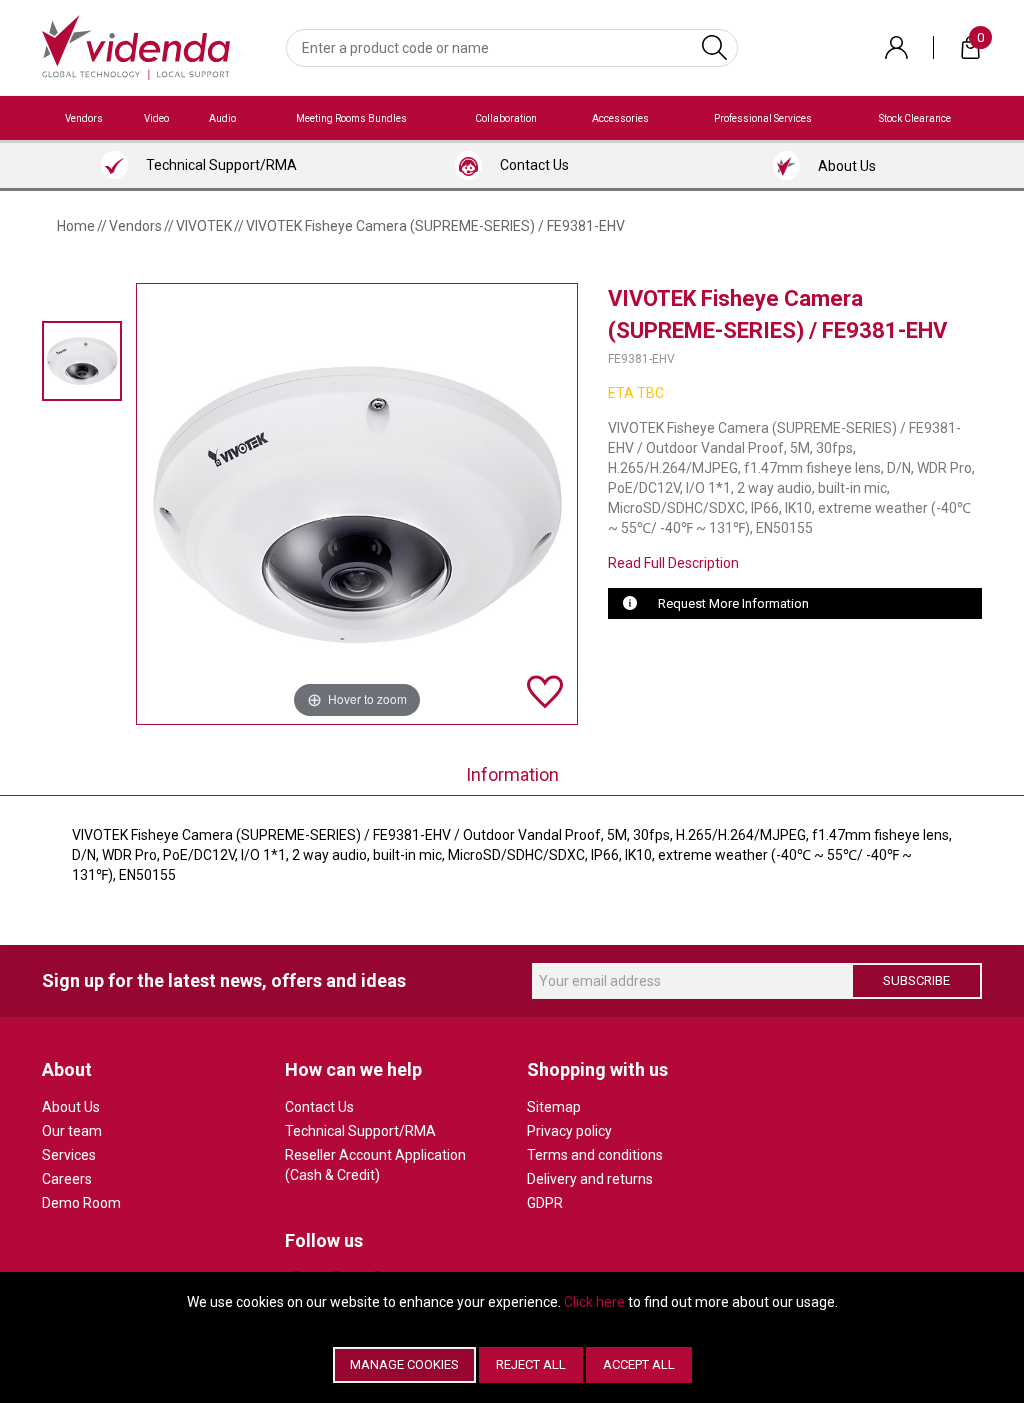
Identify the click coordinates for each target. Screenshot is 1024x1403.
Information (512, 774)
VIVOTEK (204, 226)
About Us (71, 1107)
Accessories (620, 118)
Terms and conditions (595, 1155)
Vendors (84, 118)
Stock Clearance (915, 118)
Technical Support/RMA (360, 1131)
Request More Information (733, 603)
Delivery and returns (590, 1179)
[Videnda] (136, 46)
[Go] (714, 48)
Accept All (639, 1364)
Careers (67, 1179)
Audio (222, 118)
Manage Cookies (404, 1364)
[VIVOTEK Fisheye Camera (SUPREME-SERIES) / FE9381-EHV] (82, 360)
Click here (594, 1302)
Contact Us (319, 1107)
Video (156, 118)
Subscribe (916, 980)
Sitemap (554, 1107)
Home (76, 226)
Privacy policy (569, 1131)
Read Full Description (673, 563)
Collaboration (506, 118)
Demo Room (81, 1203)
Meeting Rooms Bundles (351, 118)
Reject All (531, 1364)
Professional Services (763, 118)
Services (69, 1155)
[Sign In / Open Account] (896, 47)
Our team (72, 1131)
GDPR (545, 1203)
